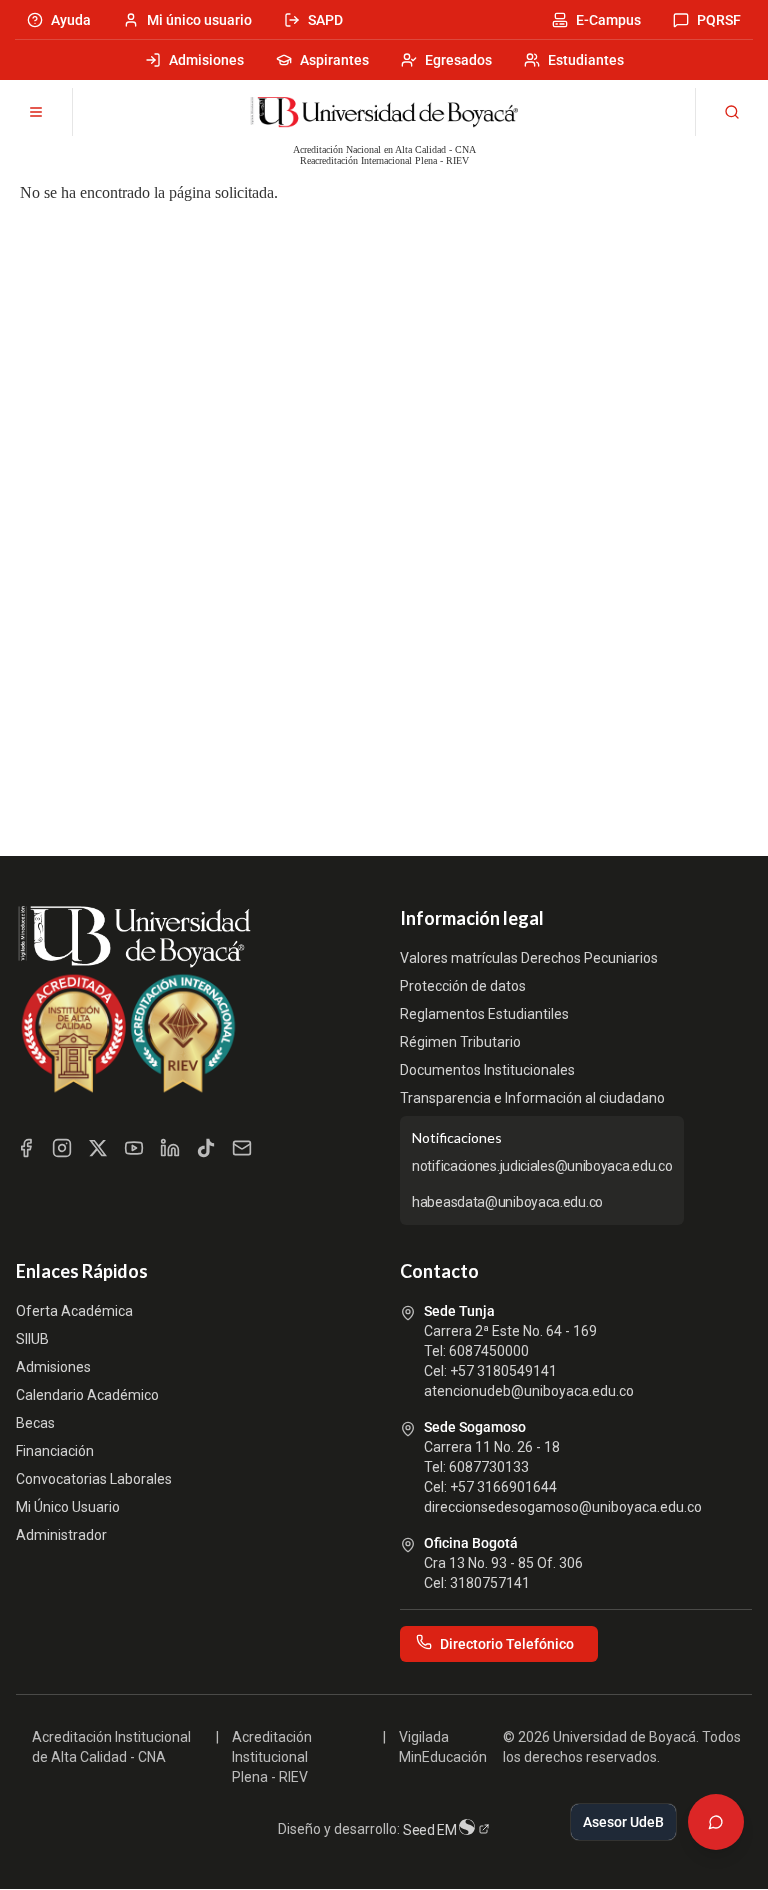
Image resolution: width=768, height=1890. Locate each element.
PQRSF (719, 20)
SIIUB (32, 1339)
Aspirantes (334, 60)
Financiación (55, 1451)
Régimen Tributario (460, 1042)
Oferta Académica (74, 1311)
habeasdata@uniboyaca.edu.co (507, 1202)
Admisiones (206, 60)
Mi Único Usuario (68, 1507)
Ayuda (71, 20)
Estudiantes (586, 60)
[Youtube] (134, 1148)
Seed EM (431, 1830)
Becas (35, 1423)
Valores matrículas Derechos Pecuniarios (529, 958)
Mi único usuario (199, 20)
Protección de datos (463, 986)
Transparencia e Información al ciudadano (532, 1098)
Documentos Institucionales (487, 1070)
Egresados (458, 60)
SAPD (325, 20)
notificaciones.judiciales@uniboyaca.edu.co (542, 1166)
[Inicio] (384, 112)
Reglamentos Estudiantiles (484, 1014)
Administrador (61, 1535)
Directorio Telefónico (507, 1644)
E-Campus (608, 20)
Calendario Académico (87, 1395)
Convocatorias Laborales (94, 1479)
